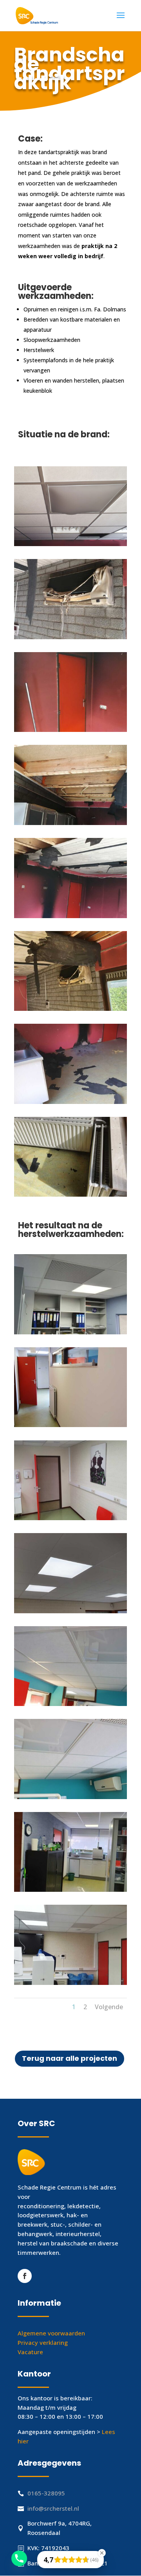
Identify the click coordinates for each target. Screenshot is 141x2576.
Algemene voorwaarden (51, 2333)
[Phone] (19, 2558)
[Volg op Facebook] (25, 2276)
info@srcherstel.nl (53, 2508)
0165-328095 (46, 2493)
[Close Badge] (102, 2553)
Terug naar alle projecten (70, 2058)
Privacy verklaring (43, 2342)
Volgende (109, 2007)
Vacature (30, 2352)
